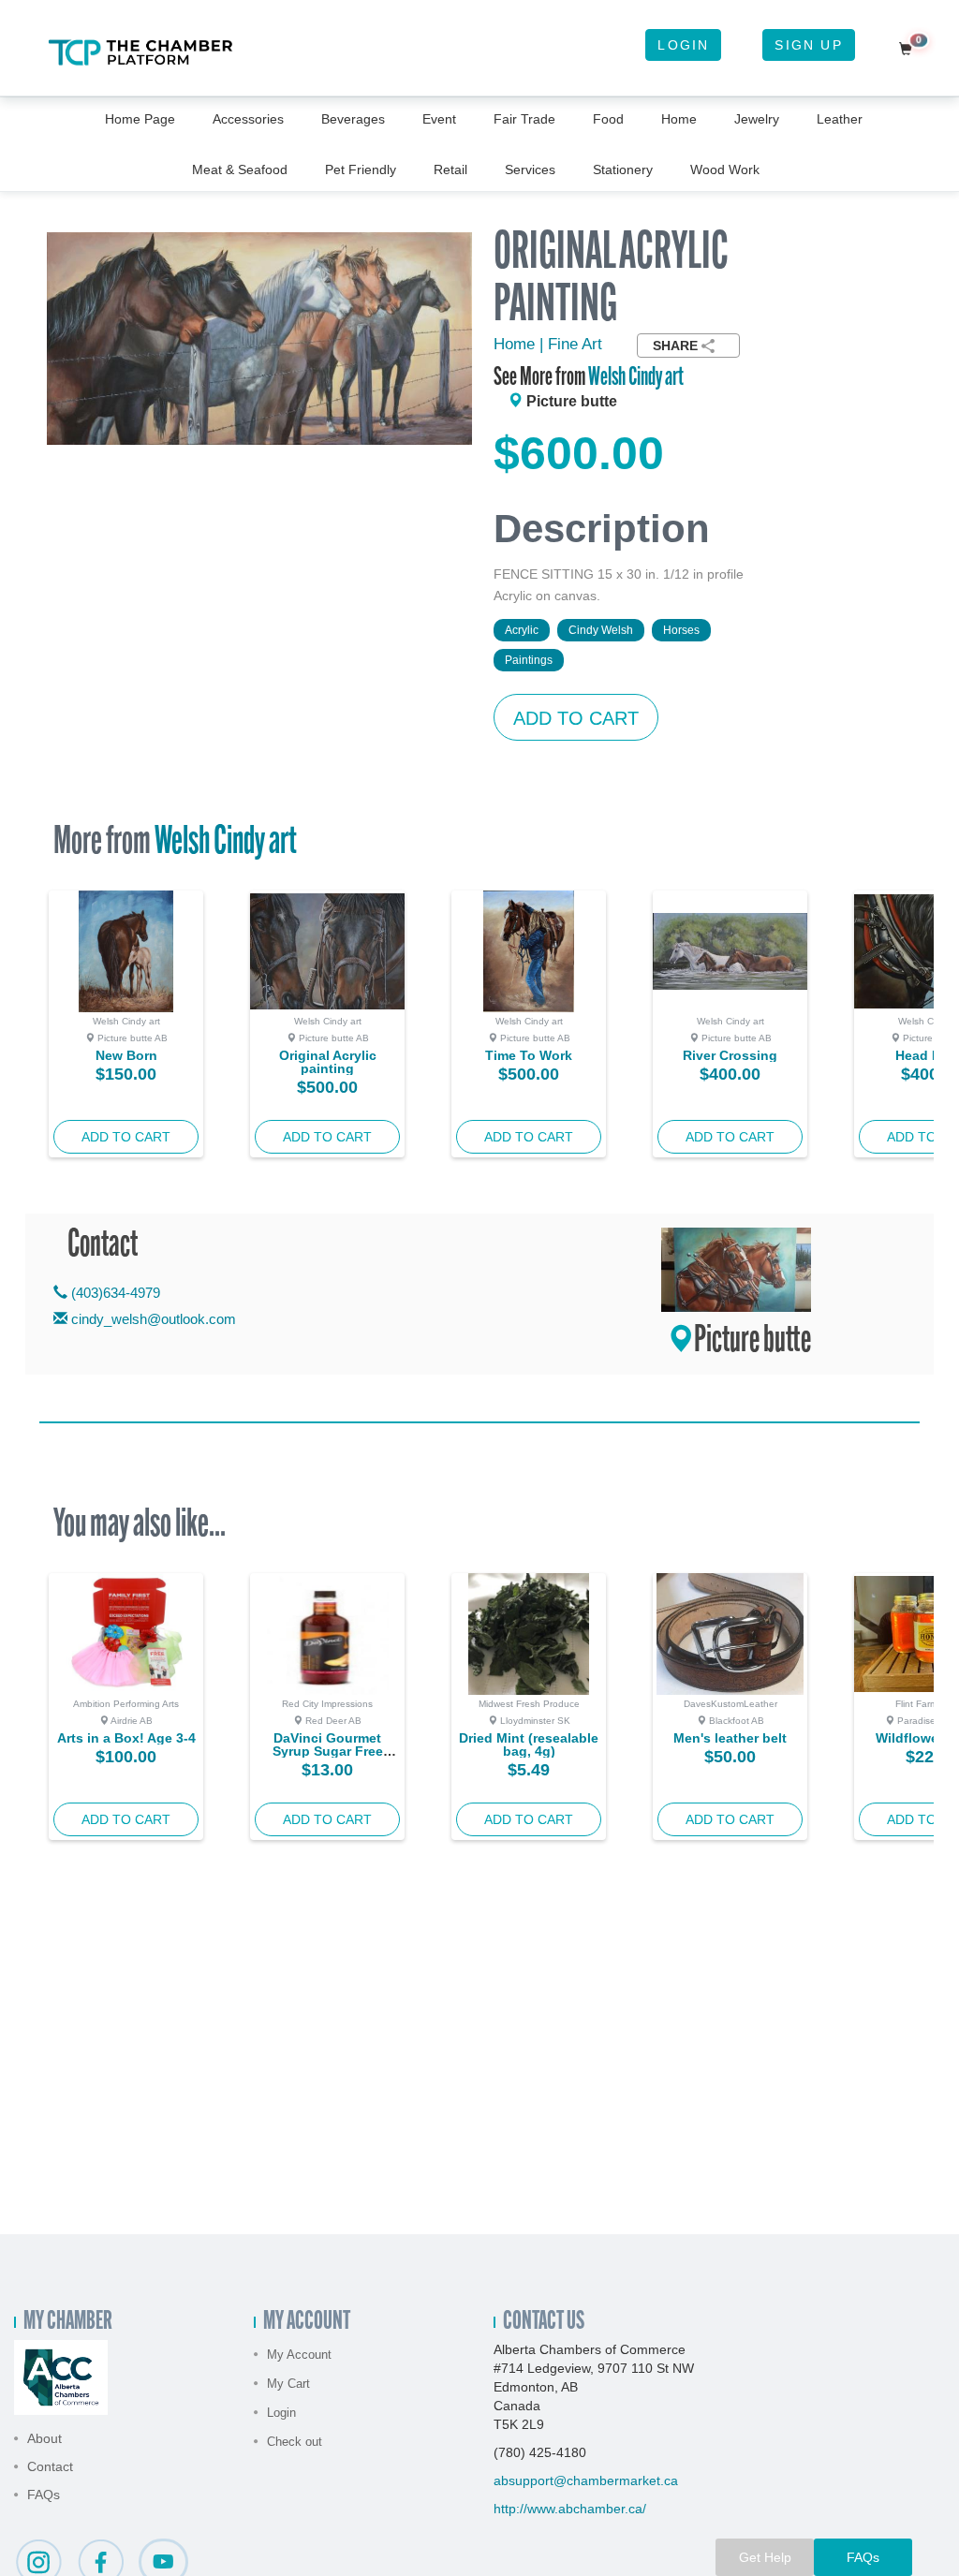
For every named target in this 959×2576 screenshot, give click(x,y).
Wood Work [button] (725, 169)
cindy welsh (601, 630)
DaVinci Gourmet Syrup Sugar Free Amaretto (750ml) (328, 1751)
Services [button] (530, 169)
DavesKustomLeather (730, 1704)
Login (683, 45)
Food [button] (608, 119)
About (44, 2438)
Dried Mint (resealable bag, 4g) (529, 1744)
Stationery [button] (623, 169)
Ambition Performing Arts (126, 1704)
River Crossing (730, 1055)
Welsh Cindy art (636, 378)
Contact (50, 2466)
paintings (529, 660)
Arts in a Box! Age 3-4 (126, 1738)
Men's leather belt (730, 1738)
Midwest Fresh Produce (529, 1704)
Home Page (140, 119)
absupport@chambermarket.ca (586, 2480)
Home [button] (679, 119)
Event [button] (439, 119)
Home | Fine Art (548, 344)
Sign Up (808, 45)
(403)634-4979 (114, 1293)
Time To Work (529, 1055)
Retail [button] (450, 169)
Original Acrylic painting (328, 1062)
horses (681, 630)
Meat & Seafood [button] (240, 169)
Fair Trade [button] (524, 119)
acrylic (522, 630)
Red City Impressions (327, 1704)
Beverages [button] (353, 119)
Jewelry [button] (757, 119)
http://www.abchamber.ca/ (570, 2509)
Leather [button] (840, 119)
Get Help (765, 2557)
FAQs (44, 2495)
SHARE (675, 346)
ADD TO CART (576, 718)
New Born (126, 1055)
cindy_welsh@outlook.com (154, 1319)
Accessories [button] (248, 119)
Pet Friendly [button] (361, 169)
